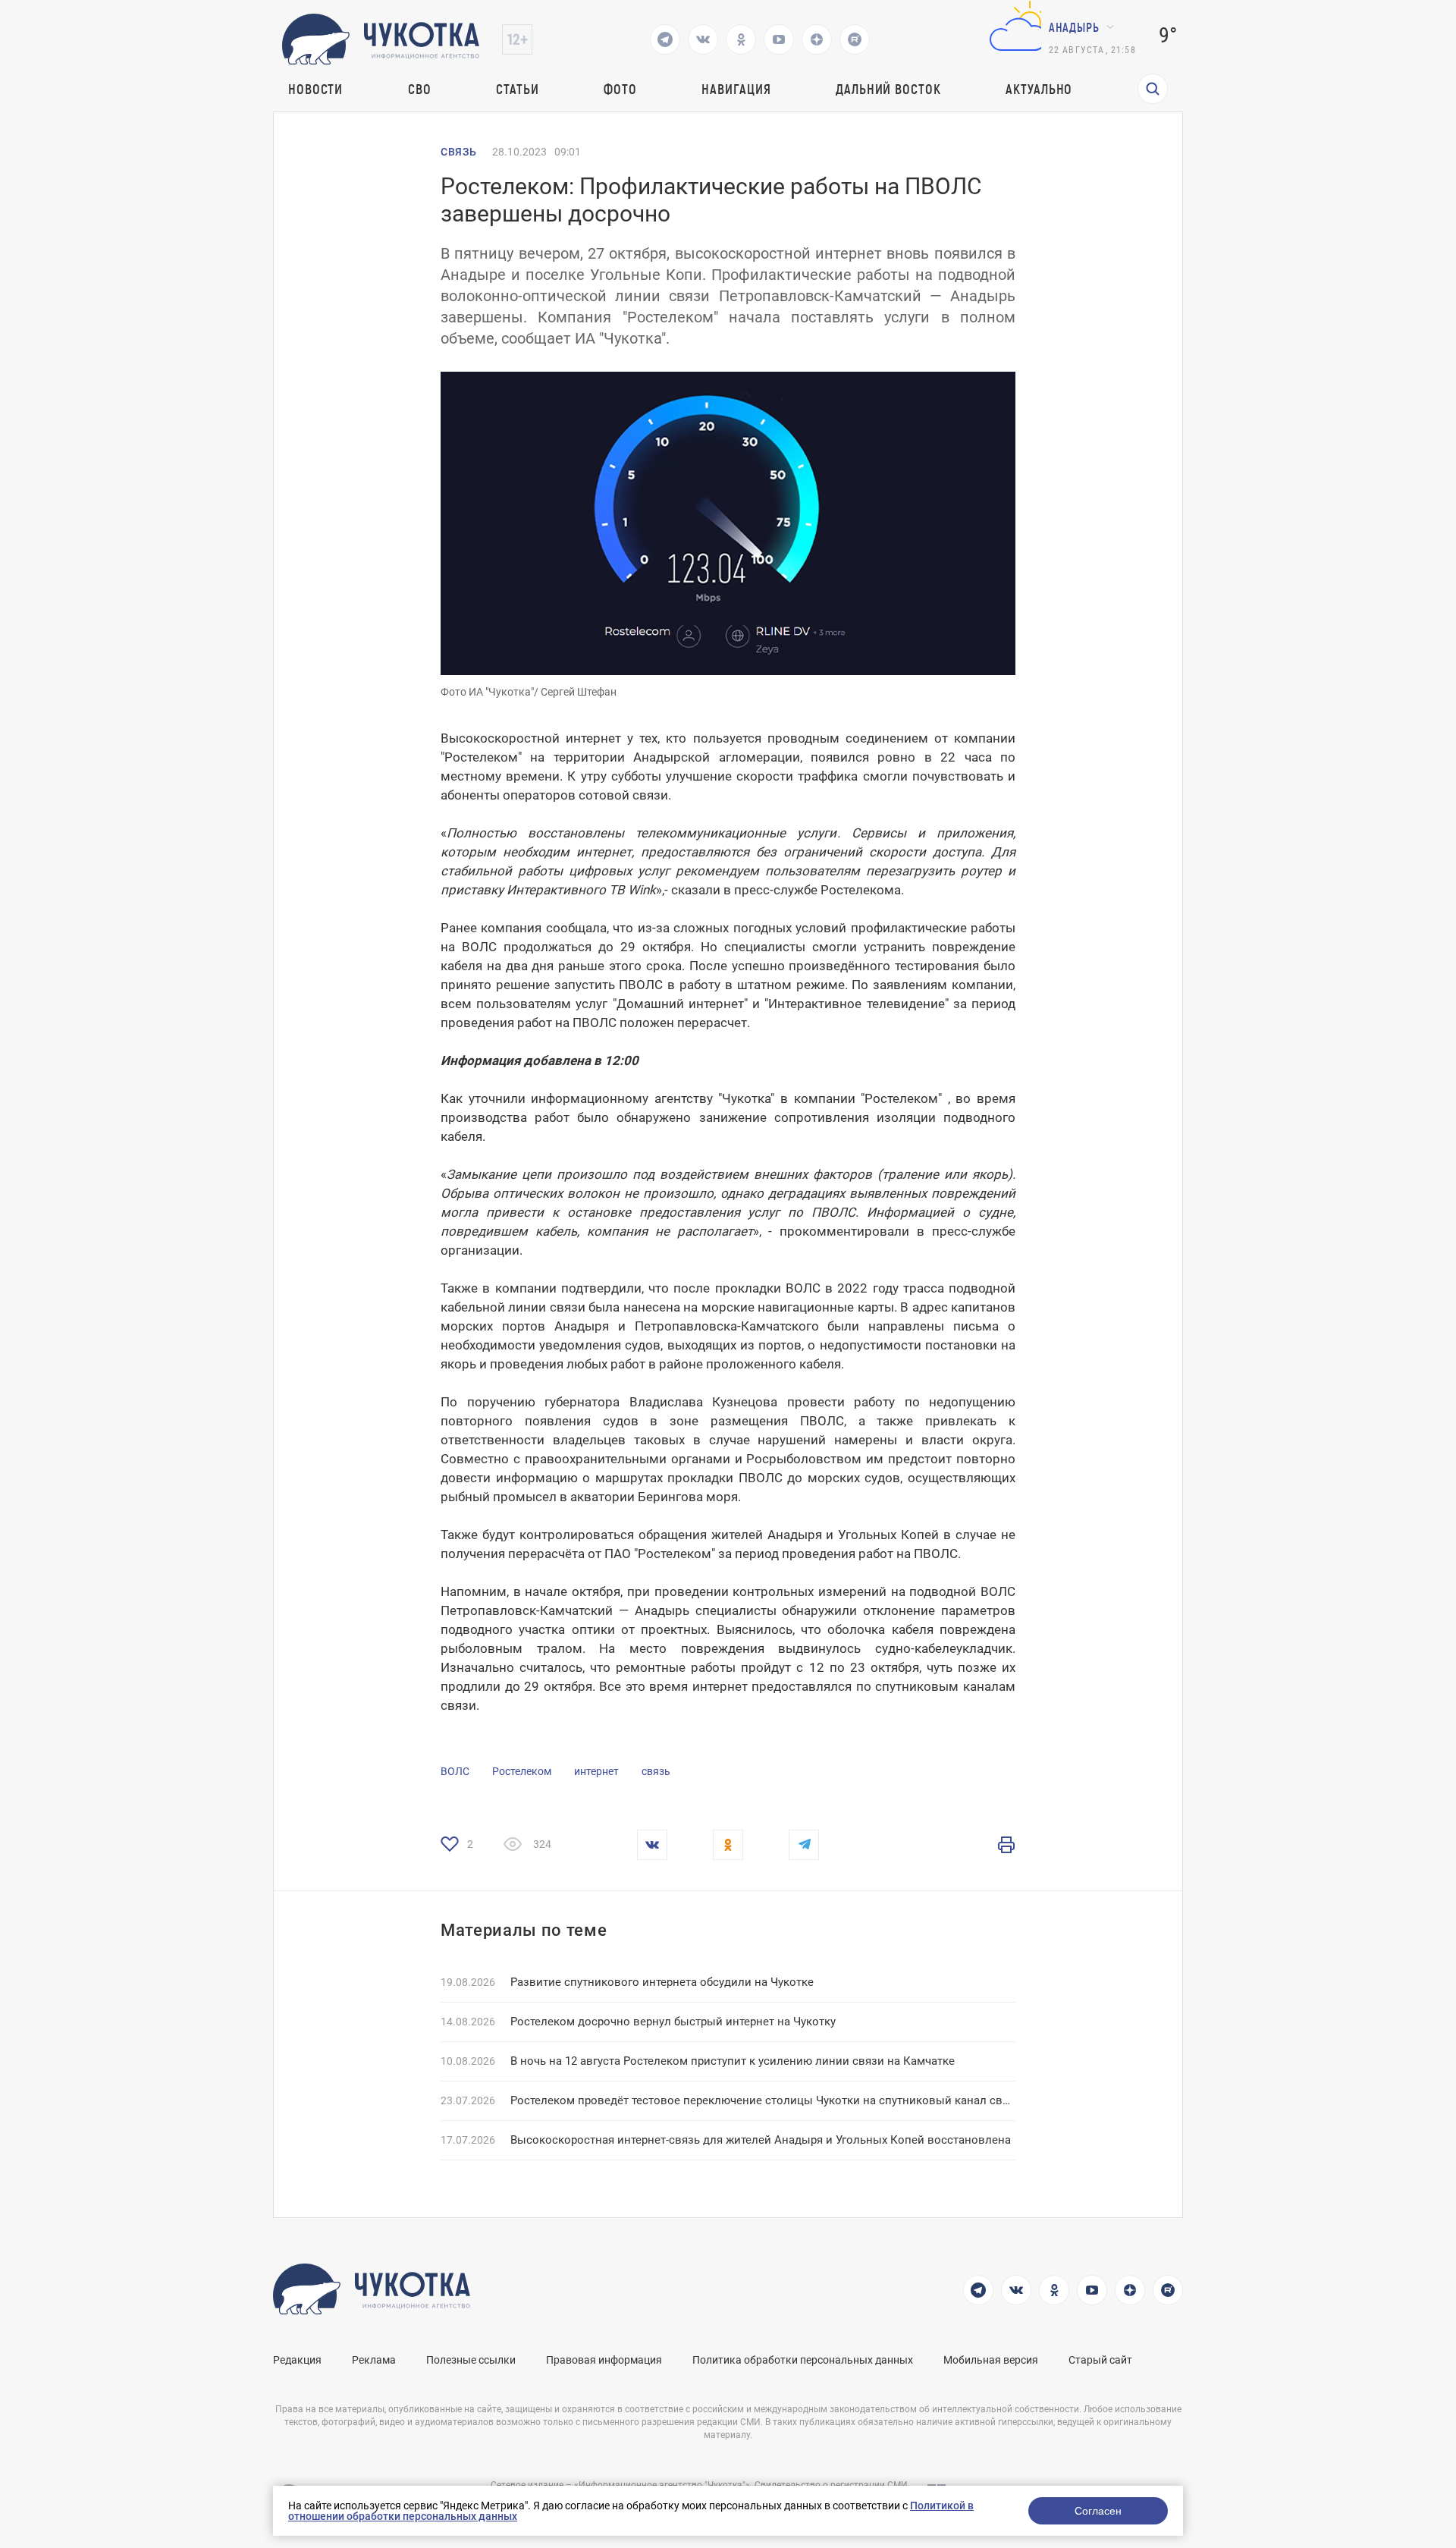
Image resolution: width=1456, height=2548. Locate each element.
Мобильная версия (991, 2360)
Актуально (1039, 89)
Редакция (297, 2360)
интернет (596, 1771)
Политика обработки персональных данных (803, 2360)
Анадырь (1074, 27)
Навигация (736, 89)
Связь (459, 152)
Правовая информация (604, 2360)
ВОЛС (455, 1771)
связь (656, 1771)
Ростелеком (522, 1771)
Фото (620, 89)
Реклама (374, 2360)
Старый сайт (1100, 2360)
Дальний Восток (888, 89)
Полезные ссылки (471, 2360)
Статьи (517, 89)
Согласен (1098, 2511)
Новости (315, 89)
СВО (420, 89)
